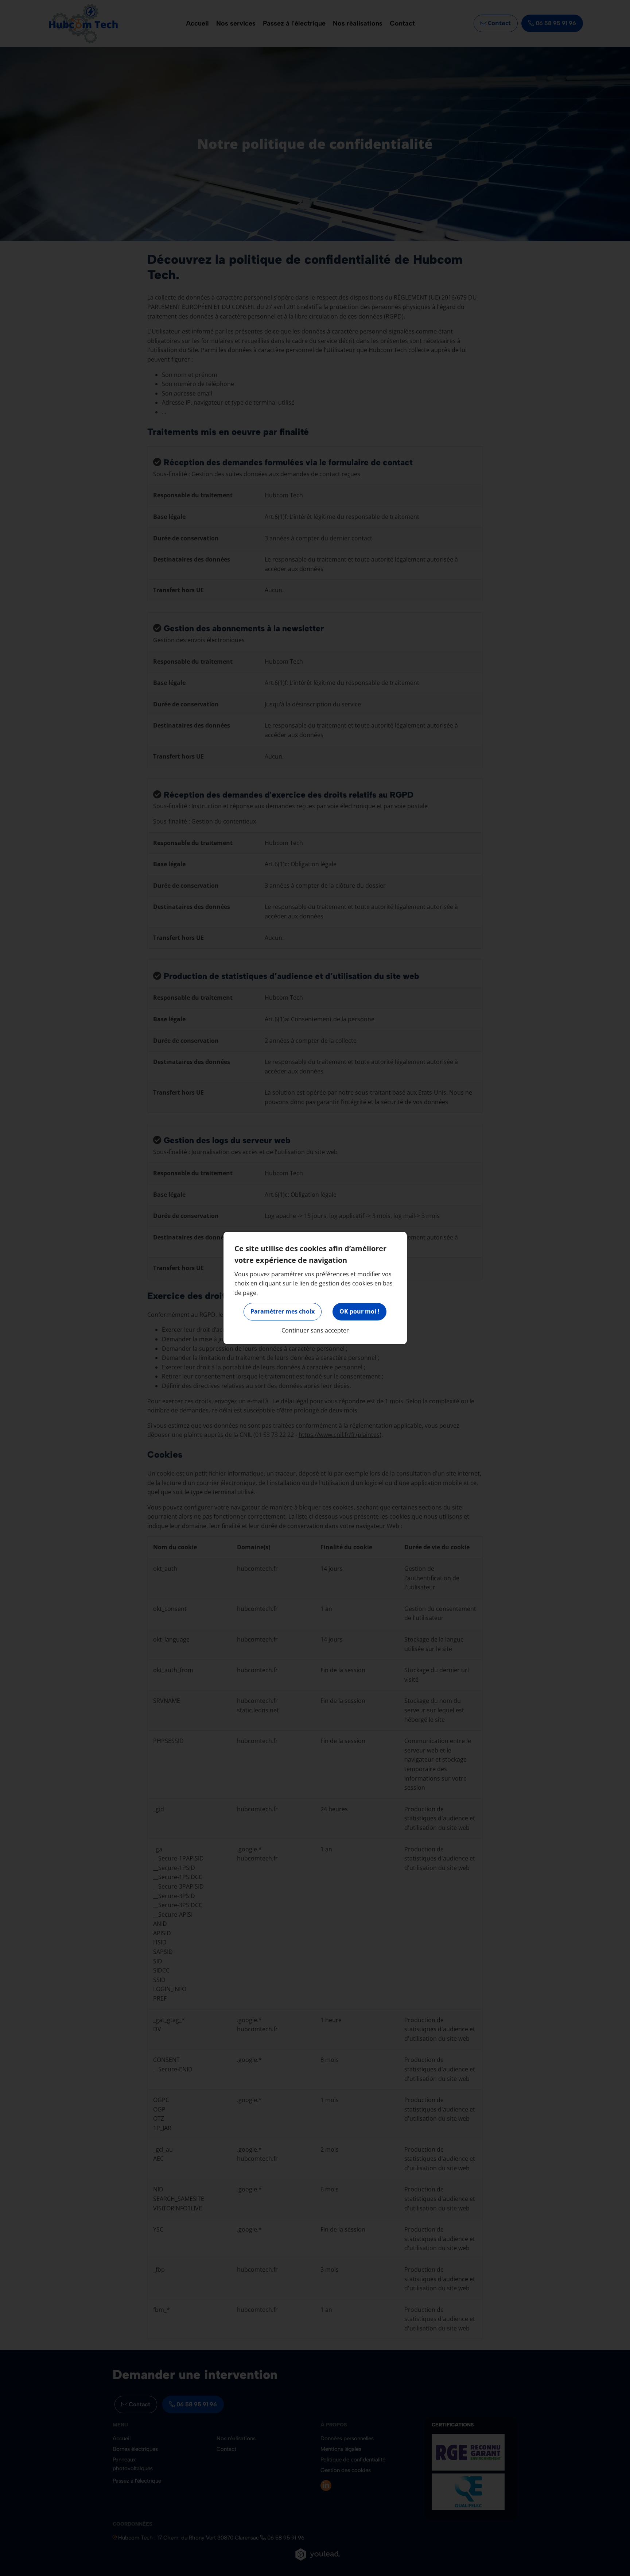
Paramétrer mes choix (283, 1311)
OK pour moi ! (359, 1311)
